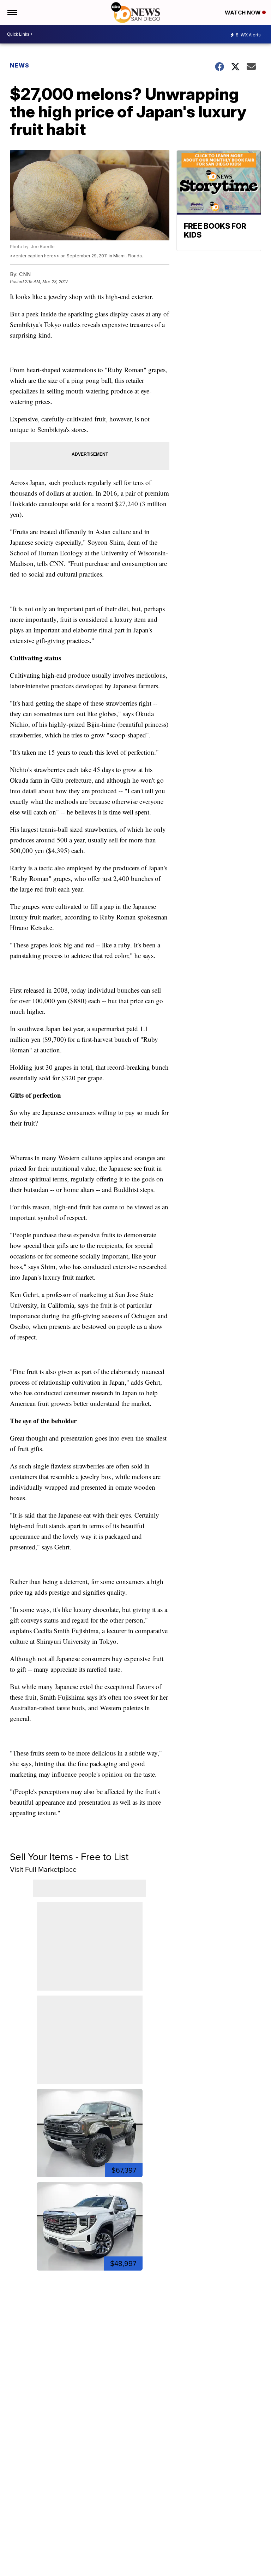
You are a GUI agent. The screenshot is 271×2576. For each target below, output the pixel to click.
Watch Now (243, 13)
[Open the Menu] (12, 12)
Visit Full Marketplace (43, 1869)
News (20, 65)
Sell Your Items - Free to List (69, 1857)
